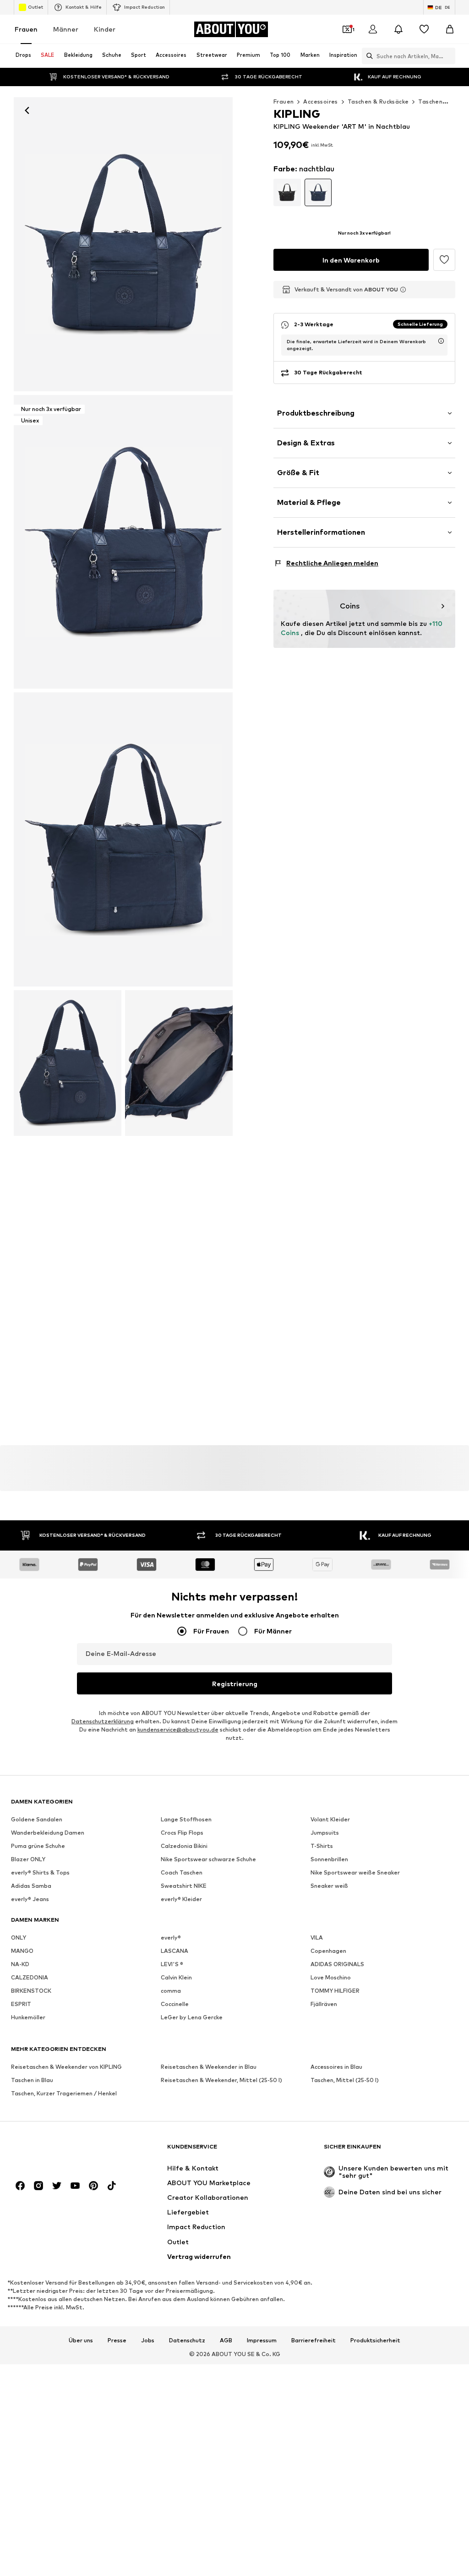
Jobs (148, 2340)
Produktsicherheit (375, 2340)
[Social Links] (20, 2186)
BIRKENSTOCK (31, 1991)
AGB (226, 2340)
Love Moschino (331, 1977)
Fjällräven (324, 2004)
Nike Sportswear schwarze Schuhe (208, 1859)
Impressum (262, 2340)
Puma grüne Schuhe (38, 1846)
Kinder (105, 29)
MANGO (22, 1951)
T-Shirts (322, 1846)
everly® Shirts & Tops (40, 1872)
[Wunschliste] (424, 29)
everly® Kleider (181, 1899)
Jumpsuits (325, 1833)
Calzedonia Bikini (184, 1846)
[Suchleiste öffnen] (367, 56)
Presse (117, 2340)
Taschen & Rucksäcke (378, 101)
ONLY (19, 1937)
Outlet (35, 7)
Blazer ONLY (28, 1859)
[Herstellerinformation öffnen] (403, 290)
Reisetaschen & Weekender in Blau (209, 2067)
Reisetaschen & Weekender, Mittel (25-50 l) (221, 2080)
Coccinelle (175, 2004)
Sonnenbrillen (329, 1859)
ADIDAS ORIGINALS (337, 1964)
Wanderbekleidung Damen (48, 1833)
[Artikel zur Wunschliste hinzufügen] (444, 260)
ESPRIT (21, 2004)
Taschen (430, 101)
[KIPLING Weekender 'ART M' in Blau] (123, 839)
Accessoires (320, 101)
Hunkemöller (28, 2017)
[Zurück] (27, 110)
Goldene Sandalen (37, 1819)
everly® (171, 1937)
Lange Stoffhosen (186, 1819)
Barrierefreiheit (314, 2340)
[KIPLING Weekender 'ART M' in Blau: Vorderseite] (123, 244)
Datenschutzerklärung (103, 1721)
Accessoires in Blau (336, 2067)
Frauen (26, 29)
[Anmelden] (373, 29)
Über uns (81, 2340)
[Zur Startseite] (61, 2151)
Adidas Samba (31, 1886)
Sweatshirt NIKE (184, 1886)
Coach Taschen (182, 1872)
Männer (66, 29)
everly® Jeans (30, 1899)
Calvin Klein (176, 1977)
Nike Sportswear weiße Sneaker (355, 1872)
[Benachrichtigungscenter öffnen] (398, 29)
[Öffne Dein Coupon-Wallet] (347, 29)
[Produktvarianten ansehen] (287, 192)
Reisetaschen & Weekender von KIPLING (66, 2067)
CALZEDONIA (30, 1977)
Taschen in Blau (32, 2080)
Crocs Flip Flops (182, 1833)
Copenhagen (328, 1951)
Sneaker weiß (329, 1886)
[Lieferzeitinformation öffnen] (441, 341)
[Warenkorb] (450, 29)
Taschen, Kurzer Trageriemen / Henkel (64, 2093)
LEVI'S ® (172, 1964)
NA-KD (20, 1964)
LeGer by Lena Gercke (192, 2017)
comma (171, 1991)
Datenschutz (187, 2340)
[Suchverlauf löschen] (448, 56)
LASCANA (175, 1951)
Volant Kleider (330, 1819)
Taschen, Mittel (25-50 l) (345, 2080)
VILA (317, 1937)
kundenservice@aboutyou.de (178, 1729)
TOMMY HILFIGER (335, 1991)
